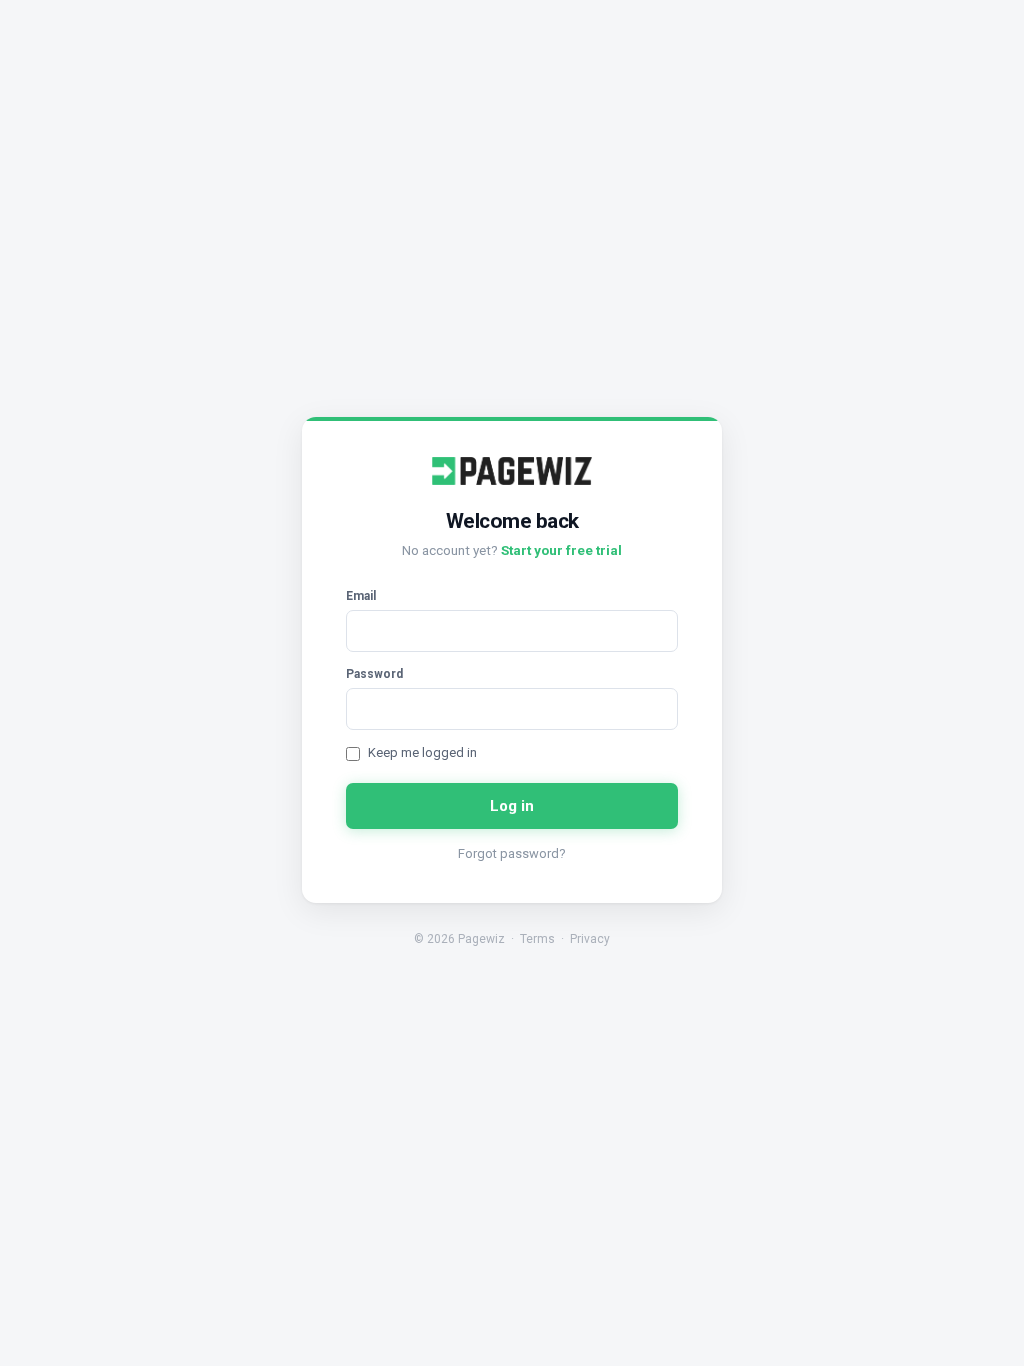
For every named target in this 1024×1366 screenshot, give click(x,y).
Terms (537, 939)
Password (374, 674)
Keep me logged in (422, 752)
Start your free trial (561, 550)
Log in (512, 806)
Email (361, 596)
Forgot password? (512, 853)
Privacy (590, 939)
